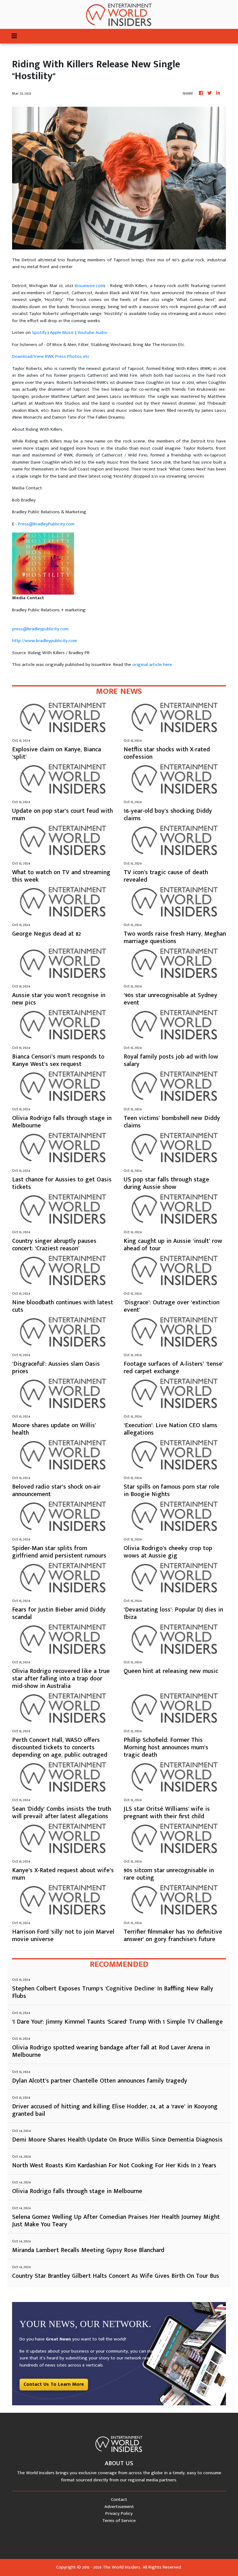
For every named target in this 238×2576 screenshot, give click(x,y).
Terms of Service (119, 2521)
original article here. (153, 665)
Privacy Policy (119, 2513)
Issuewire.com (90, 286)
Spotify (39, 333)
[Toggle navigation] (14, 36)
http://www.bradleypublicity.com (44, 641)
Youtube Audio (92, 333)
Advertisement (119, 2507)
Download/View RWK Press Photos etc (51, 356)
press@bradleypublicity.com (40, 629)
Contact (119, 2500)
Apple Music (62, 333)
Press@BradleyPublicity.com (46, 524)
